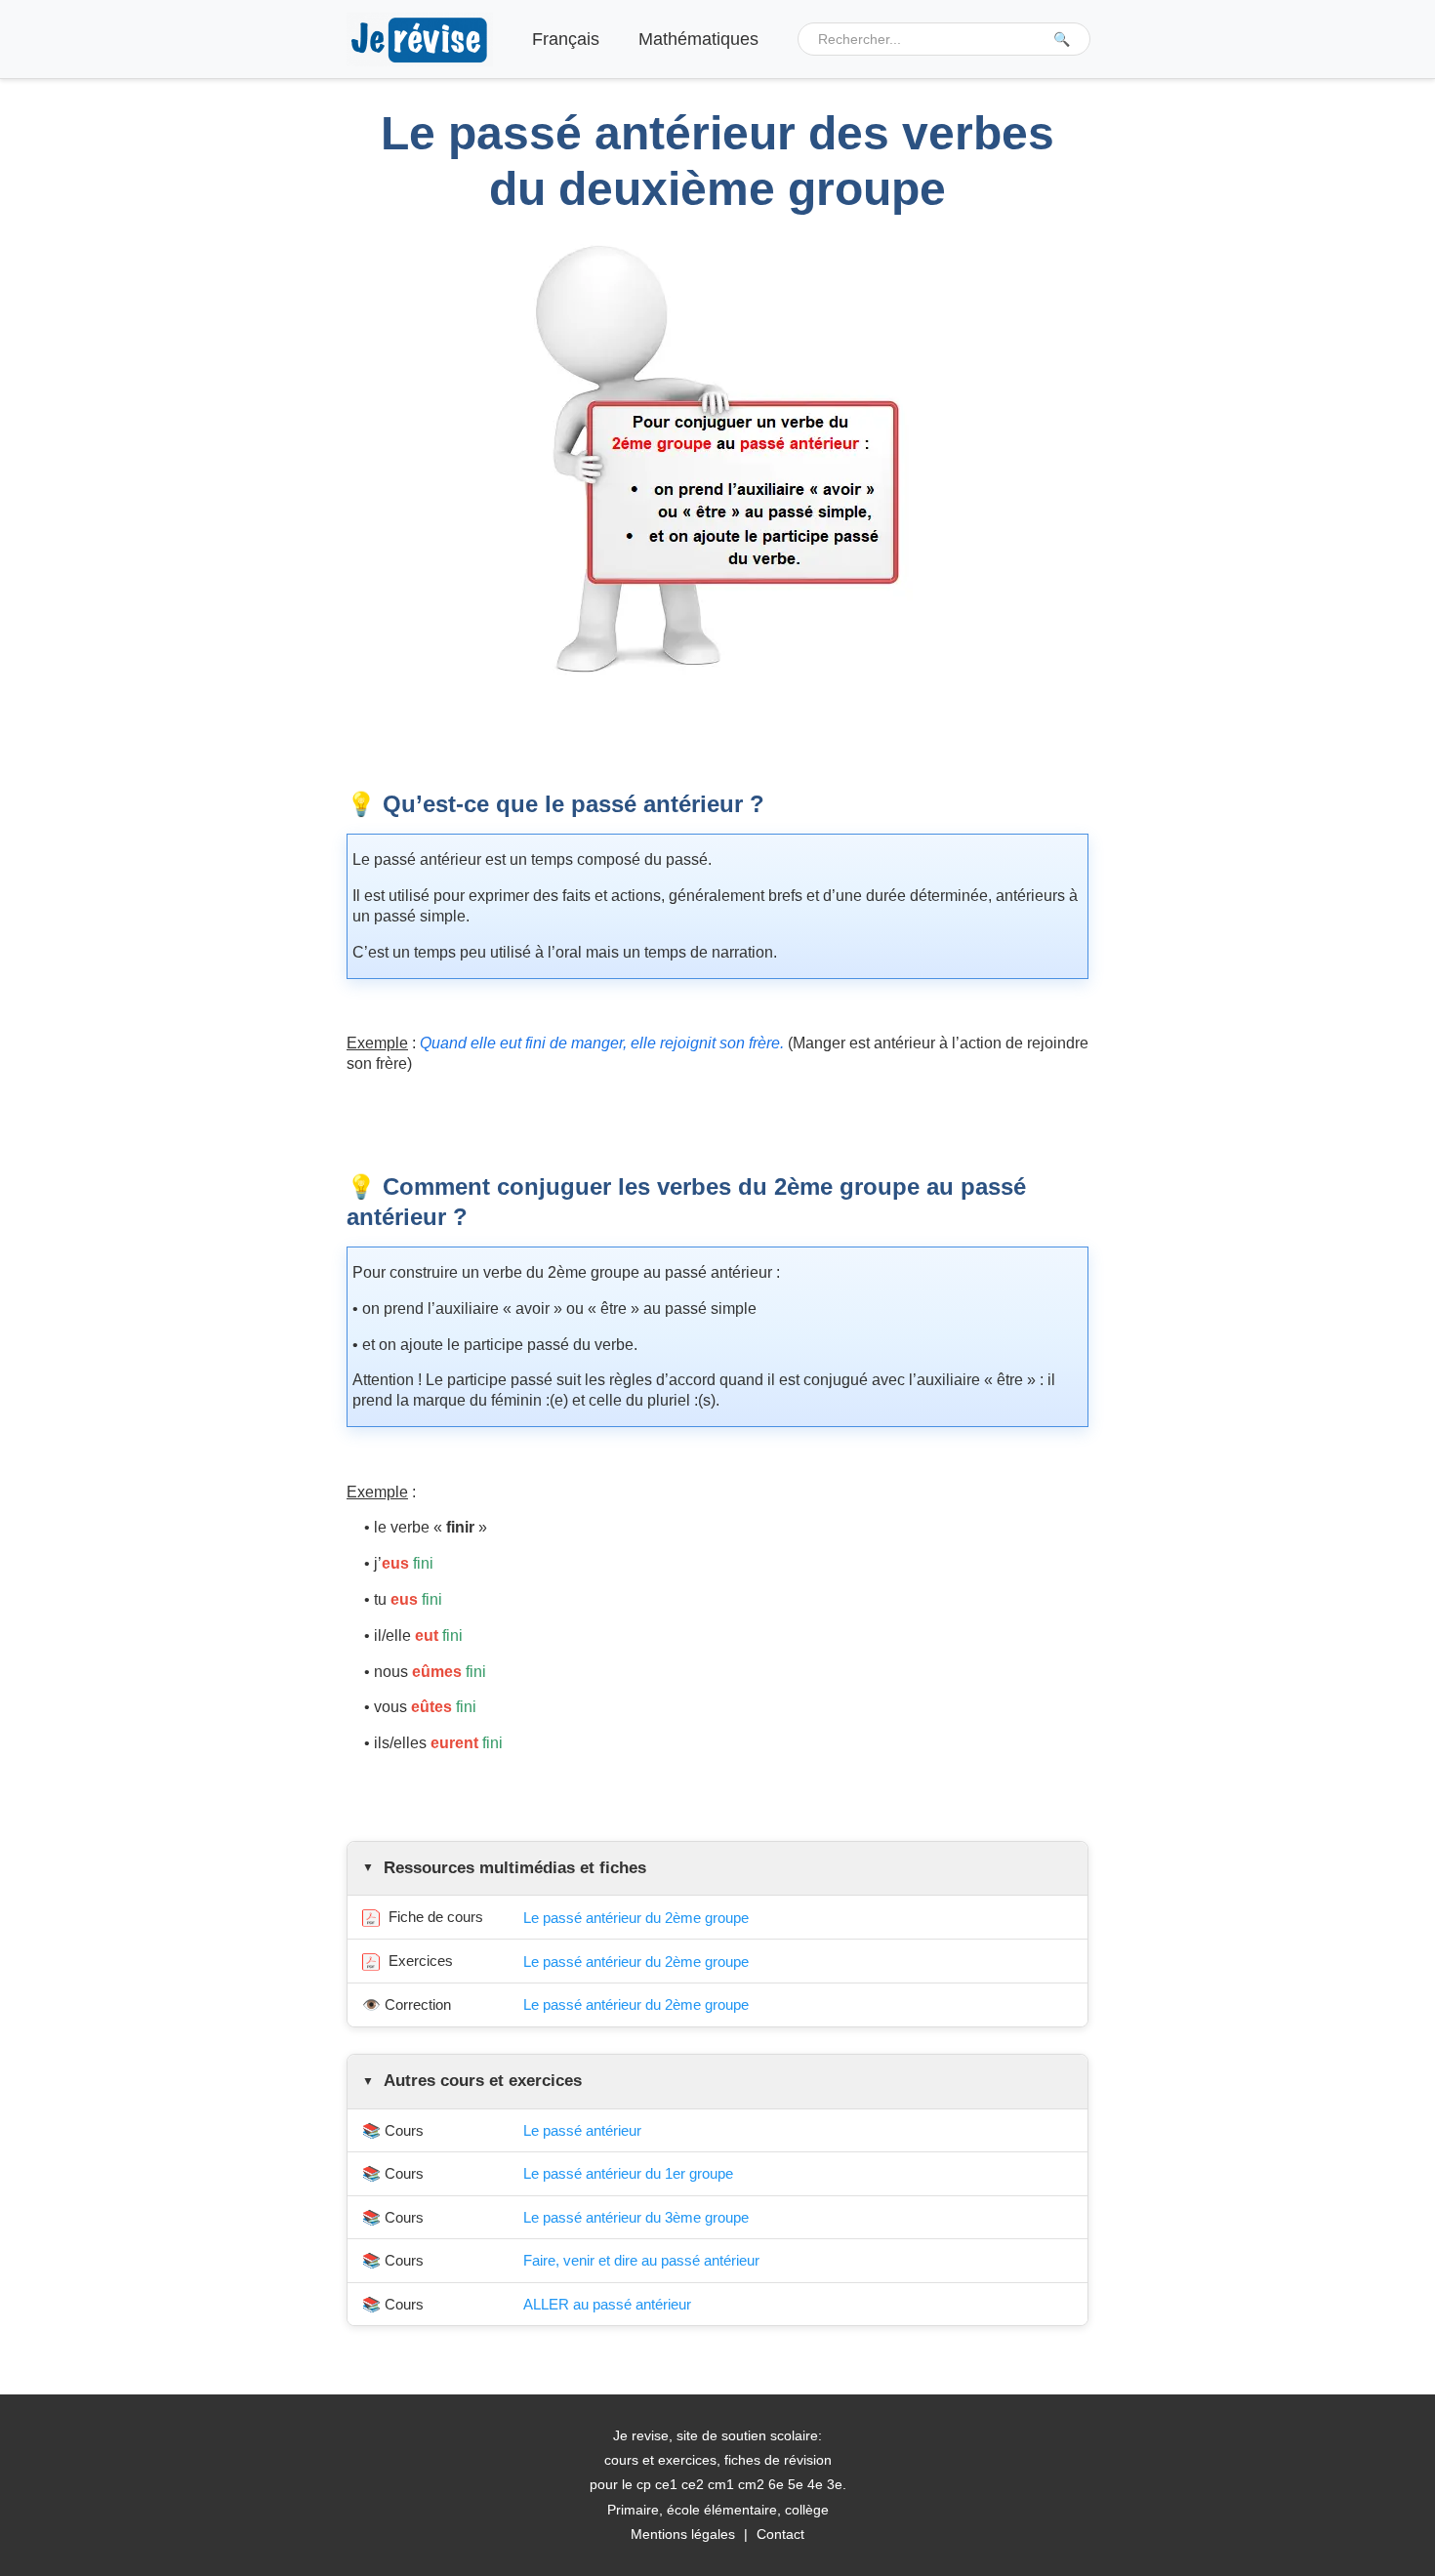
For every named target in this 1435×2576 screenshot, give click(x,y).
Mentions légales (683, 2534)
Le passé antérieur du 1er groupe (628, 2173)
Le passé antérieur (582, 2130)
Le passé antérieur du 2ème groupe (636, 1918)
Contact (780, 2534)
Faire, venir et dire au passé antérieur (641, 2260)
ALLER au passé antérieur (607, 2304)
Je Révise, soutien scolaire (420, 40)
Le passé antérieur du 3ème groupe (636, 2217)
